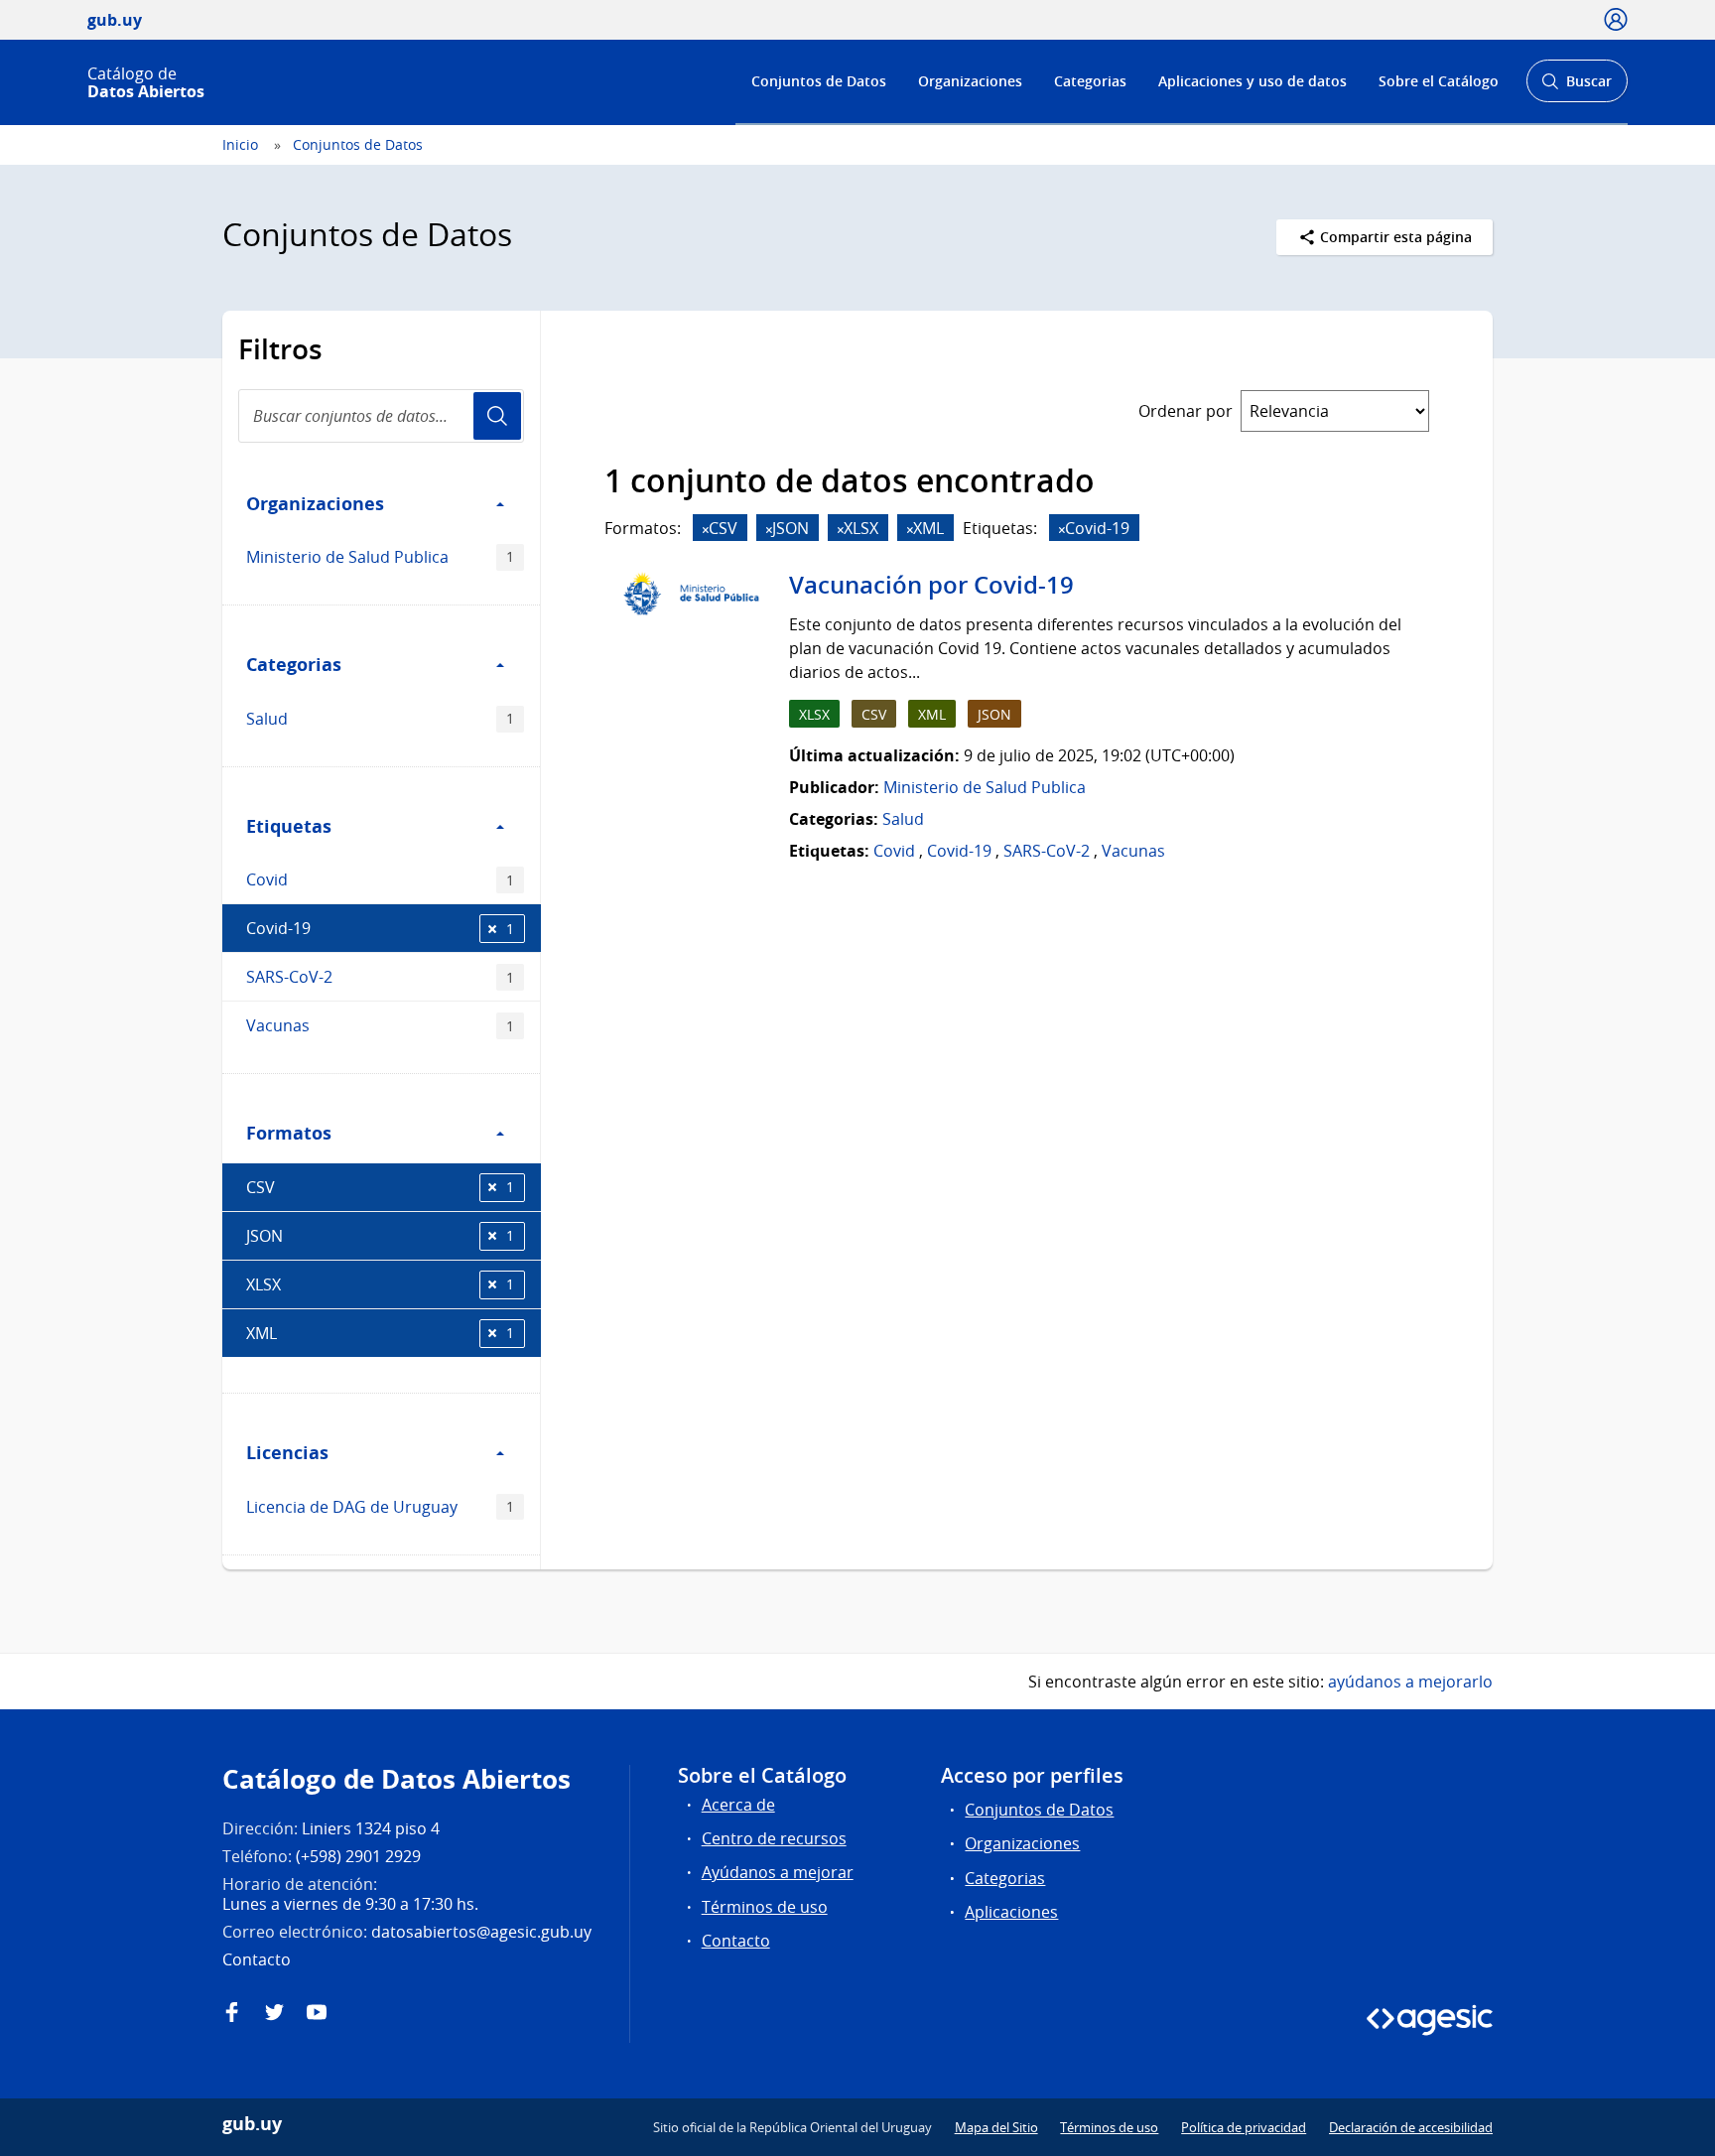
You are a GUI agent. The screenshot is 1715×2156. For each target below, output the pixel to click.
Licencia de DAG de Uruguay (380, 1507)
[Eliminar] (706, 530)
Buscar (1577, 87)
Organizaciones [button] (315, 503)
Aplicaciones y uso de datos (1253, 81)
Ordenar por (1186, 411)
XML (380, 1333)
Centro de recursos (774, 1838)
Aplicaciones (1011, 1912)
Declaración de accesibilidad (1411, 2127)
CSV (380, 1187)
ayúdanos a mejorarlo (1410, 1682)
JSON (380, 1236)
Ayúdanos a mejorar (778, 1872)
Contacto (736, 1941)
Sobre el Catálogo (1439, 81)
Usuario (497, 416)
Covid (380, 879)
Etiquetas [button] (289, 826)
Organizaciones (970, 81)
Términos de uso (765, 1907)
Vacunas (380, 1025)
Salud (380, 719)
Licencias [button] (287, 1452)
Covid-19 (380, 928)
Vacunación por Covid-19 (931, 585)
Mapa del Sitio (996, 2127)
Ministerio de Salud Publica (380, 557)
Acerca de (738, 1805)
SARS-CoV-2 (380, 977)
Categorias (1090, 81)
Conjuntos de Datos (819, 81)
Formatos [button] (289, 1133)
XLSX (380, 1284)
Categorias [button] (294, 664)
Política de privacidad (1244, 2127)
